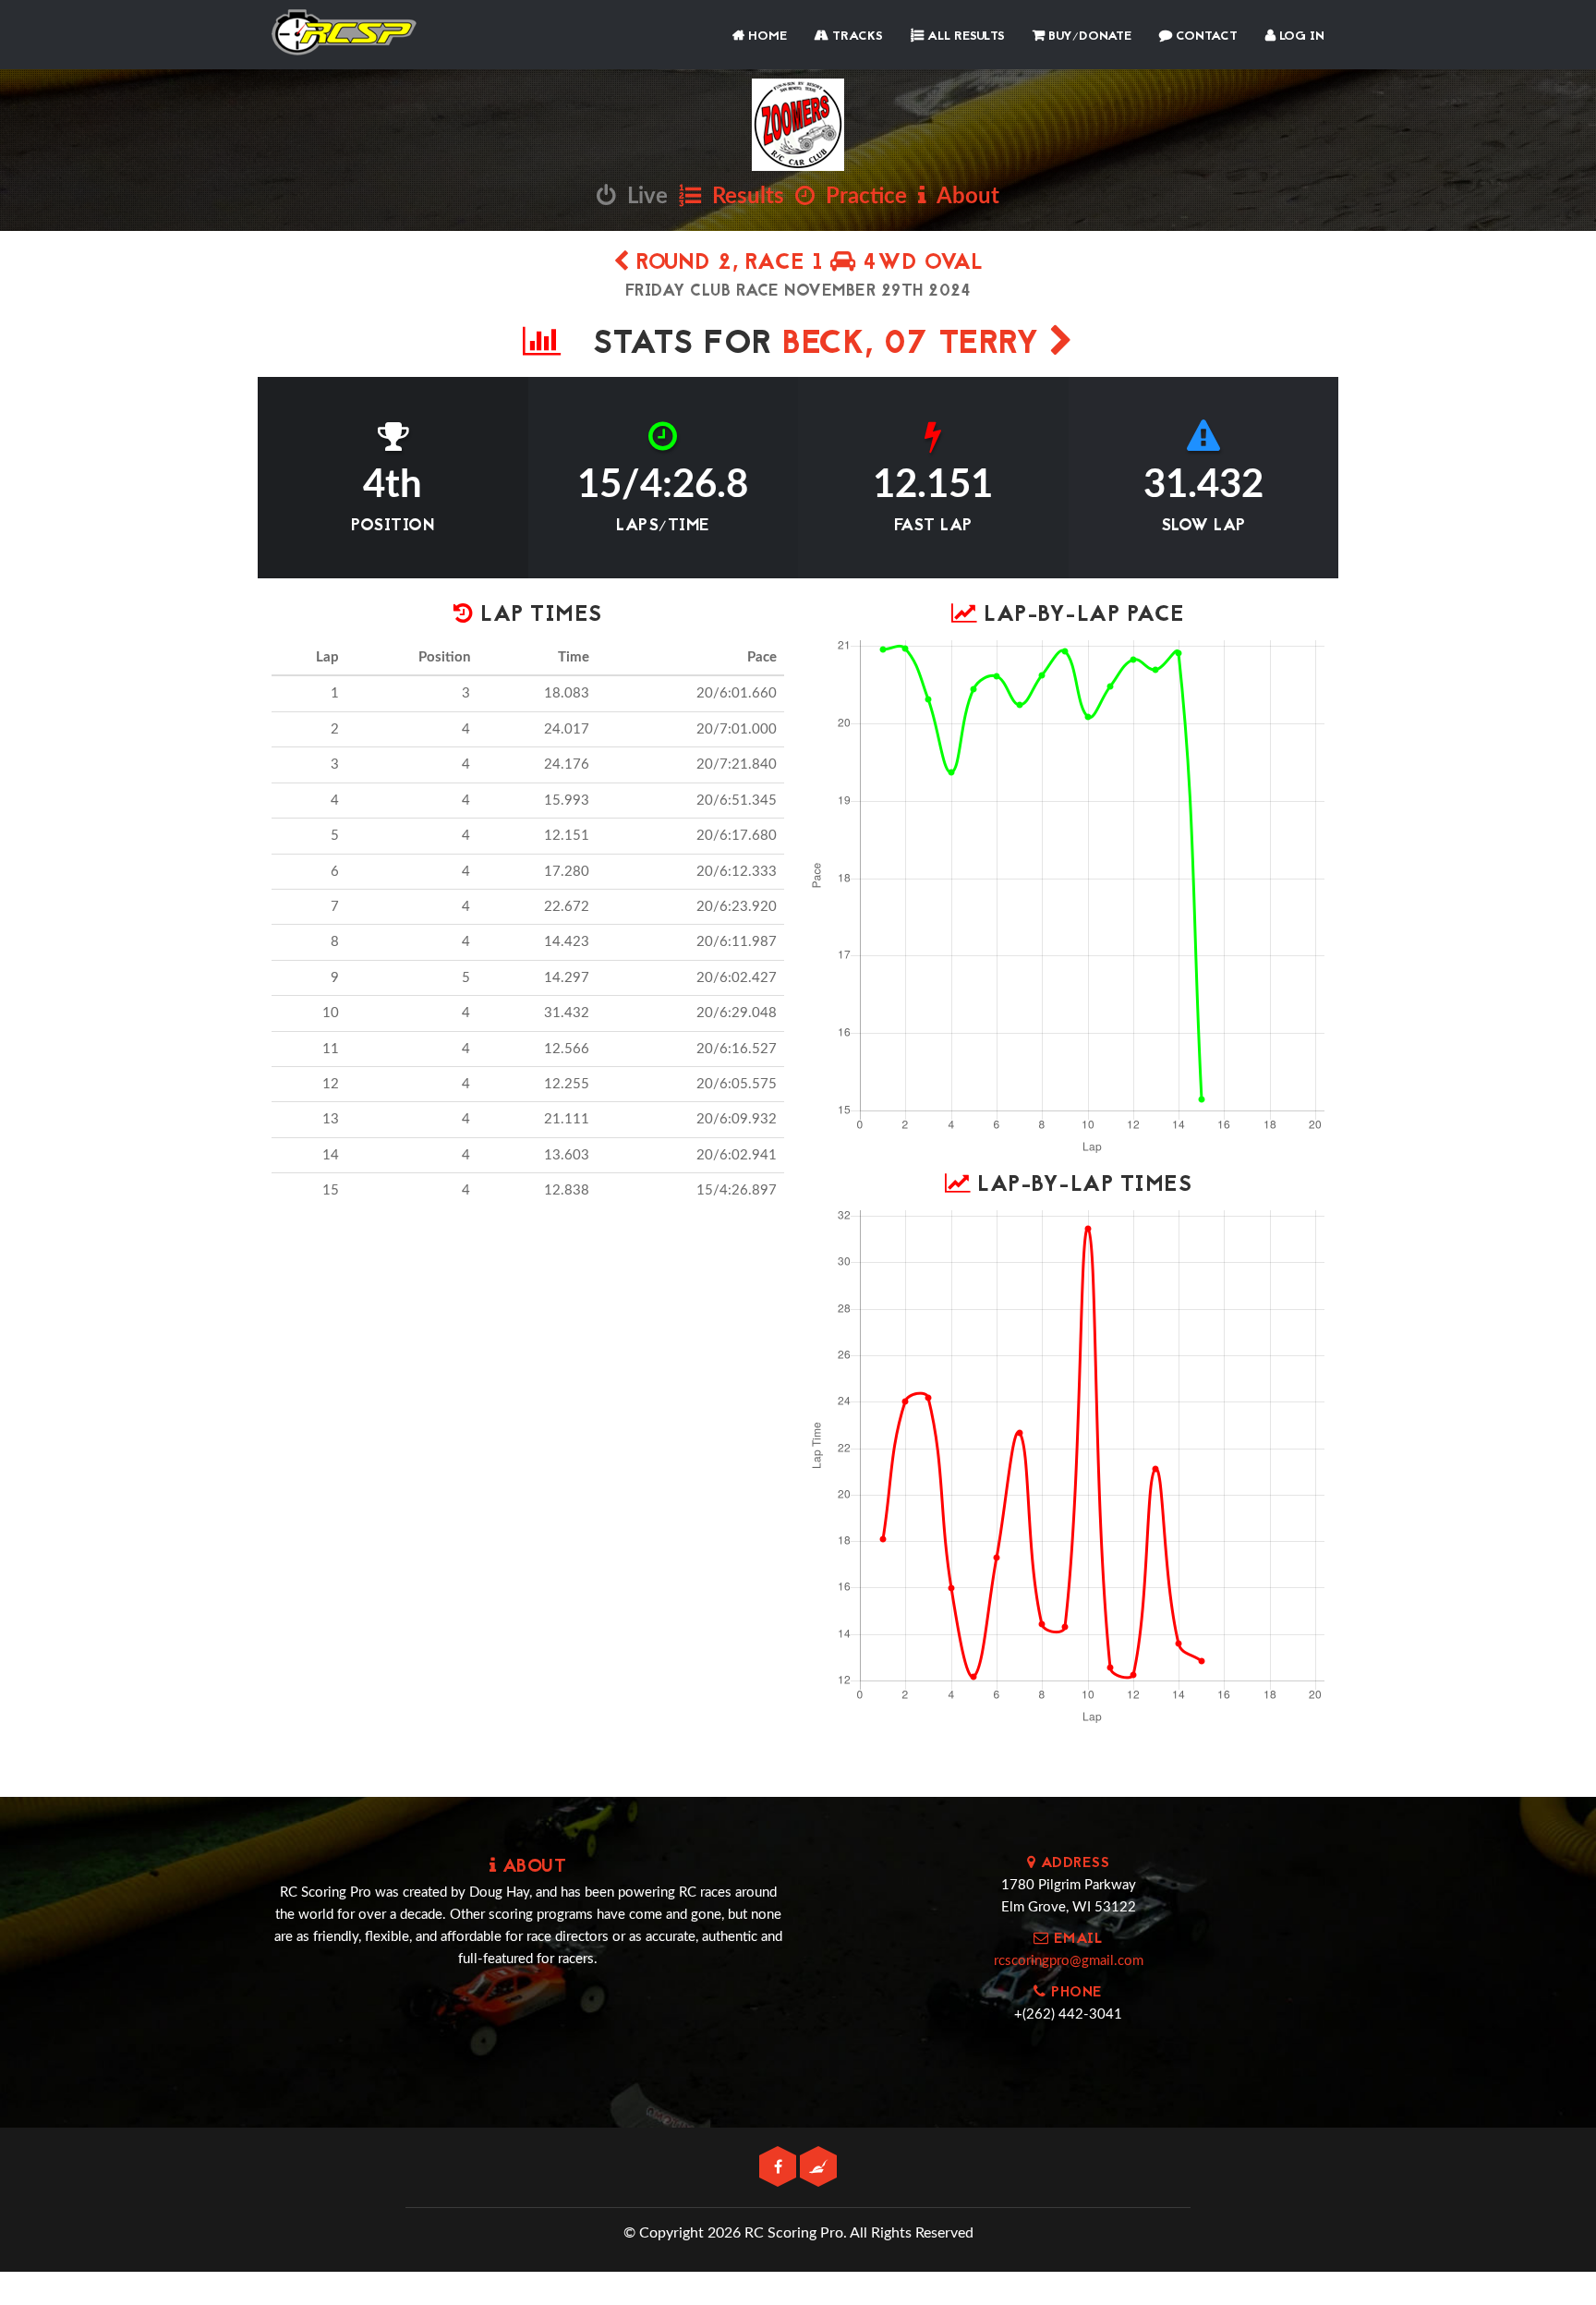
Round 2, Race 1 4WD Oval (806, 264)
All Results (964, 36)
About (963, 197)
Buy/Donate (1088, 36)
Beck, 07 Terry (916, 345)
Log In (1300, 36)
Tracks (856, 36)
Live (642, 197)
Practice (861, 197)
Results (743, 197)
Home (766, 36)
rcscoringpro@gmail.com (1069, 1961)
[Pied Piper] (818, 2168)
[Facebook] (780, 2168)
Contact (1205, 36)
